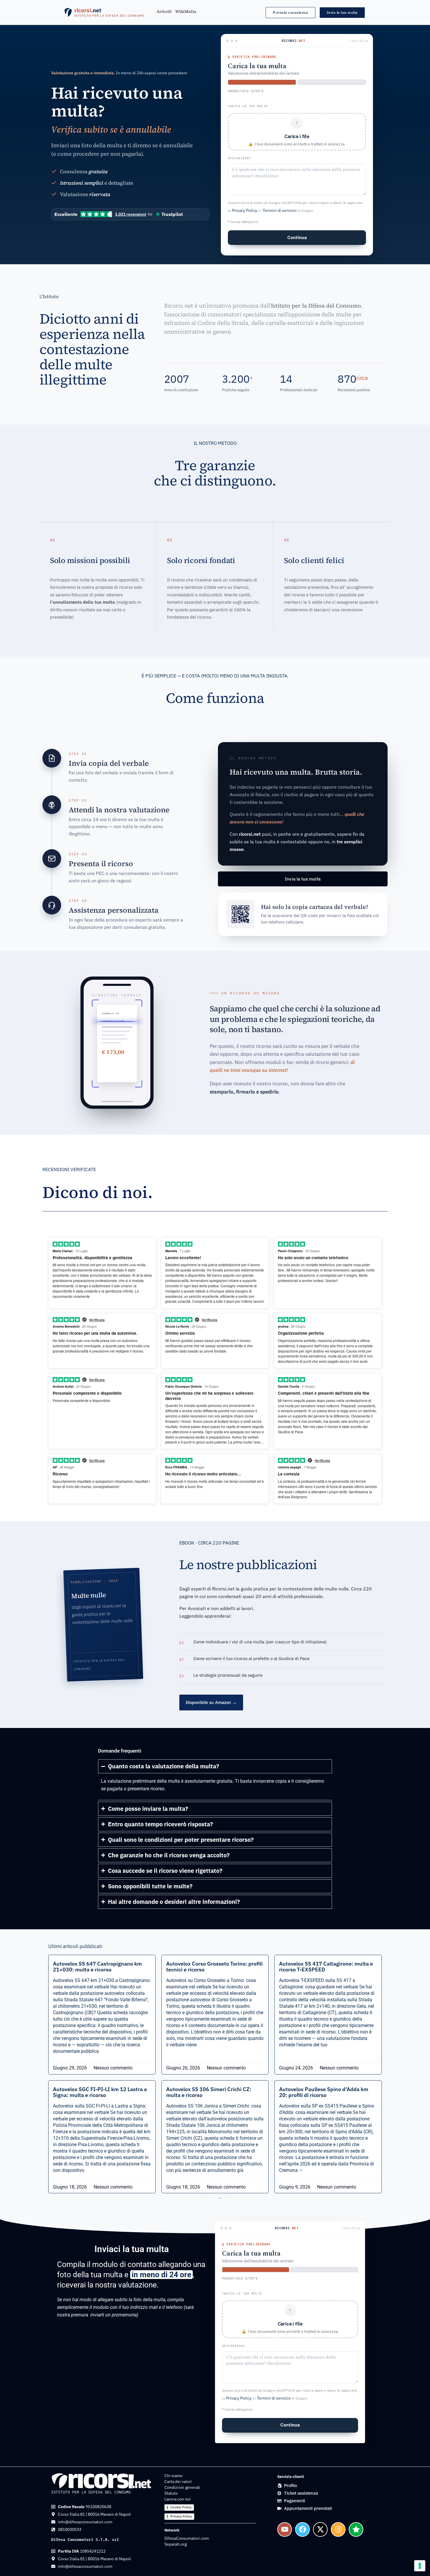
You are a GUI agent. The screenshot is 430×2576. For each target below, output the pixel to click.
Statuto (171, 2493)
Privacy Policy (245, 210)
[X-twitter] (320, 2529)
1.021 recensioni (131, 214)
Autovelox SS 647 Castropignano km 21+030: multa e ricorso (97, 1967)
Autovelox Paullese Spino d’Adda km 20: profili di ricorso (324, 2092)
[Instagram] (338, 2529)
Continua (297, 237)
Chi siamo (173, 2476)
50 (228, 2197)
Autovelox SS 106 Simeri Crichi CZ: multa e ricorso (209, 2092)
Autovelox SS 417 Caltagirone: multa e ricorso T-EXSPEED (326, 1967)
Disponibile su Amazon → (211, 1702)
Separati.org (176, 2544)
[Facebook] (302, 2529)
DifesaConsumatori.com (187, 2538)
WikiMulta (186, 12)
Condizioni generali (182, 2487)
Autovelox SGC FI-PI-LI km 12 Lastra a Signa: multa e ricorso (100, 2092)
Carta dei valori (178, 2481)
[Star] (356, 2529)
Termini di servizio (280, 210)
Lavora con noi (178, 2499)
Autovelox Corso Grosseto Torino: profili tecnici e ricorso (214, 1967)
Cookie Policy (181, 2507)
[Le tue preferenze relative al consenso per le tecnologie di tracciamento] (420, 2566)
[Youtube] (285, 2529)
